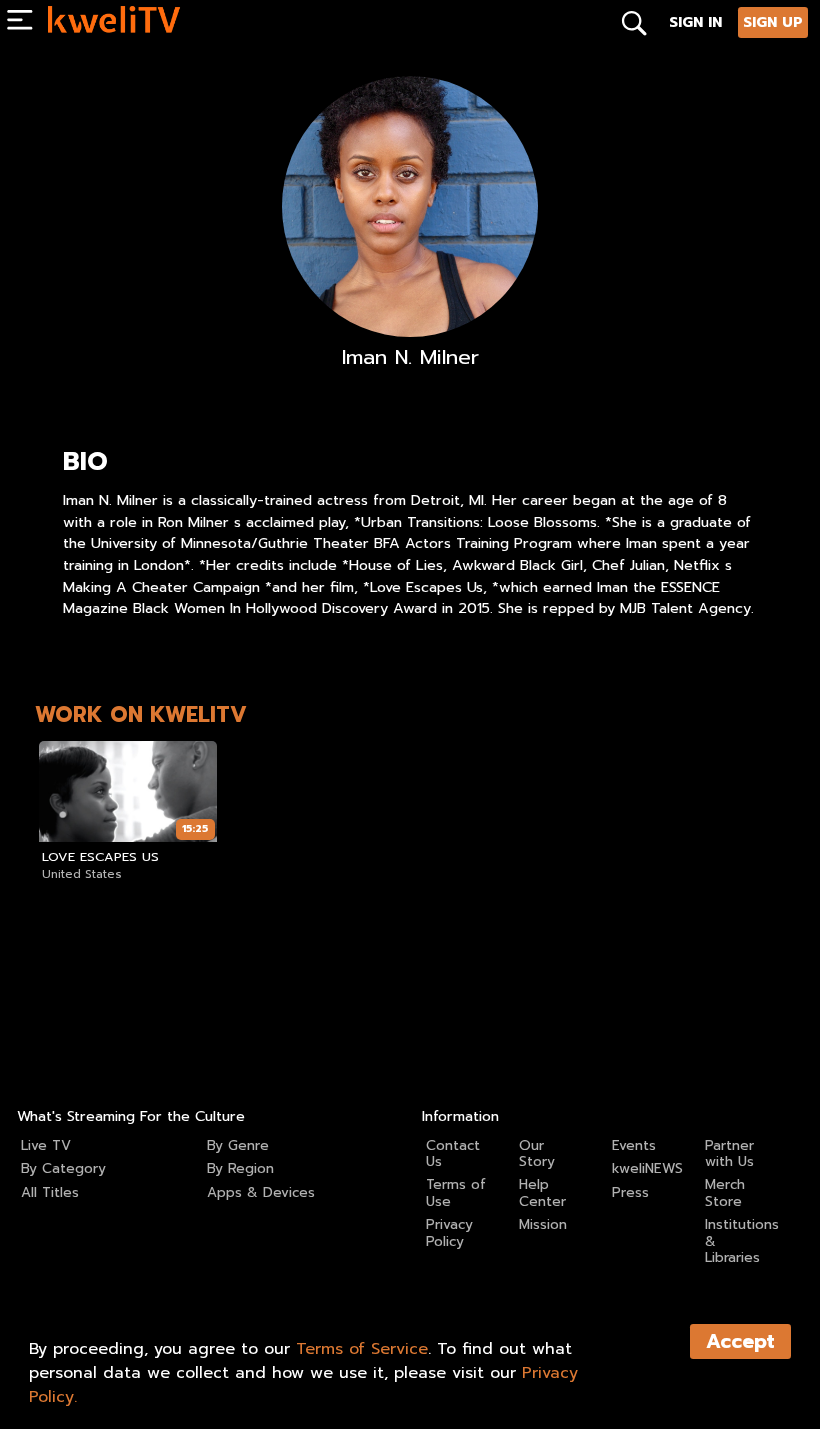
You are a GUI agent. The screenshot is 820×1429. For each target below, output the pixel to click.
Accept (740, 1341)
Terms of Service (362, 1349)
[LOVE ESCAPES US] (128, 791)
